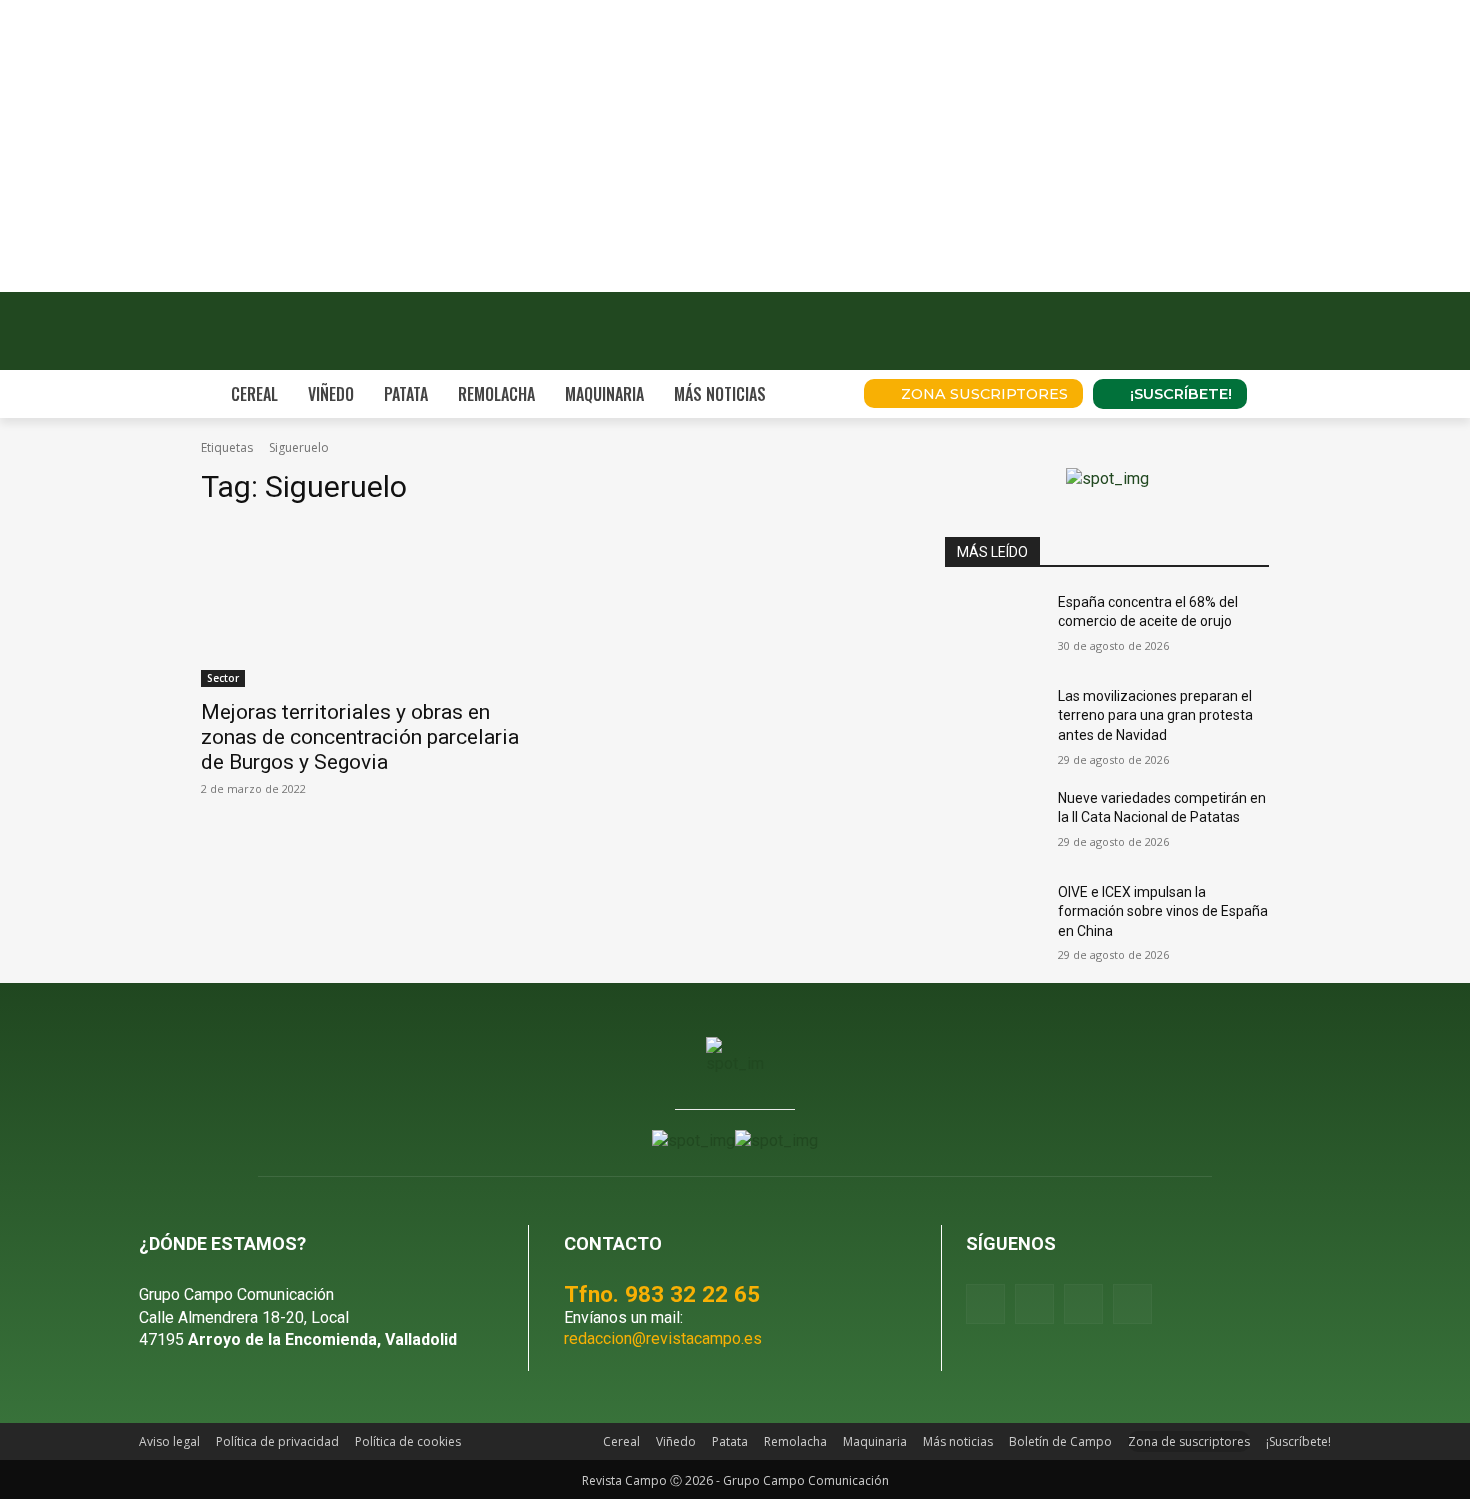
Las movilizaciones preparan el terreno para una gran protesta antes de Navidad (1155, 715)
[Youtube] (1083, 1303)
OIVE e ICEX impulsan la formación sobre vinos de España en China (1163, 911)
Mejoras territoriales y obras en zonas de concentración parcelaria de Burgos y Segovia (360, 737)
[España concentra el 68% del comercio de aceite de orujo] (993, 627)
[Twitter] (1132, 1303)
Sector (223, 678)
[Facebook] (985, 1303)
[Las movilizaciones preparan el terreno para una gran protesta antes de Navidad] (993, 721)
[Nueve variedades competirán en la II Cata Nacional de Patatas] (993, 823)
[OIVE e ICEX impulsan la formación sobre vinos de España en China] (993, 917)
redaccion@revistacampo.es (663, 1338)
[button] (821, 394)
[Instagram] (1034, 1303)
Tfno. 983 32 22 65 (662, 1294)
